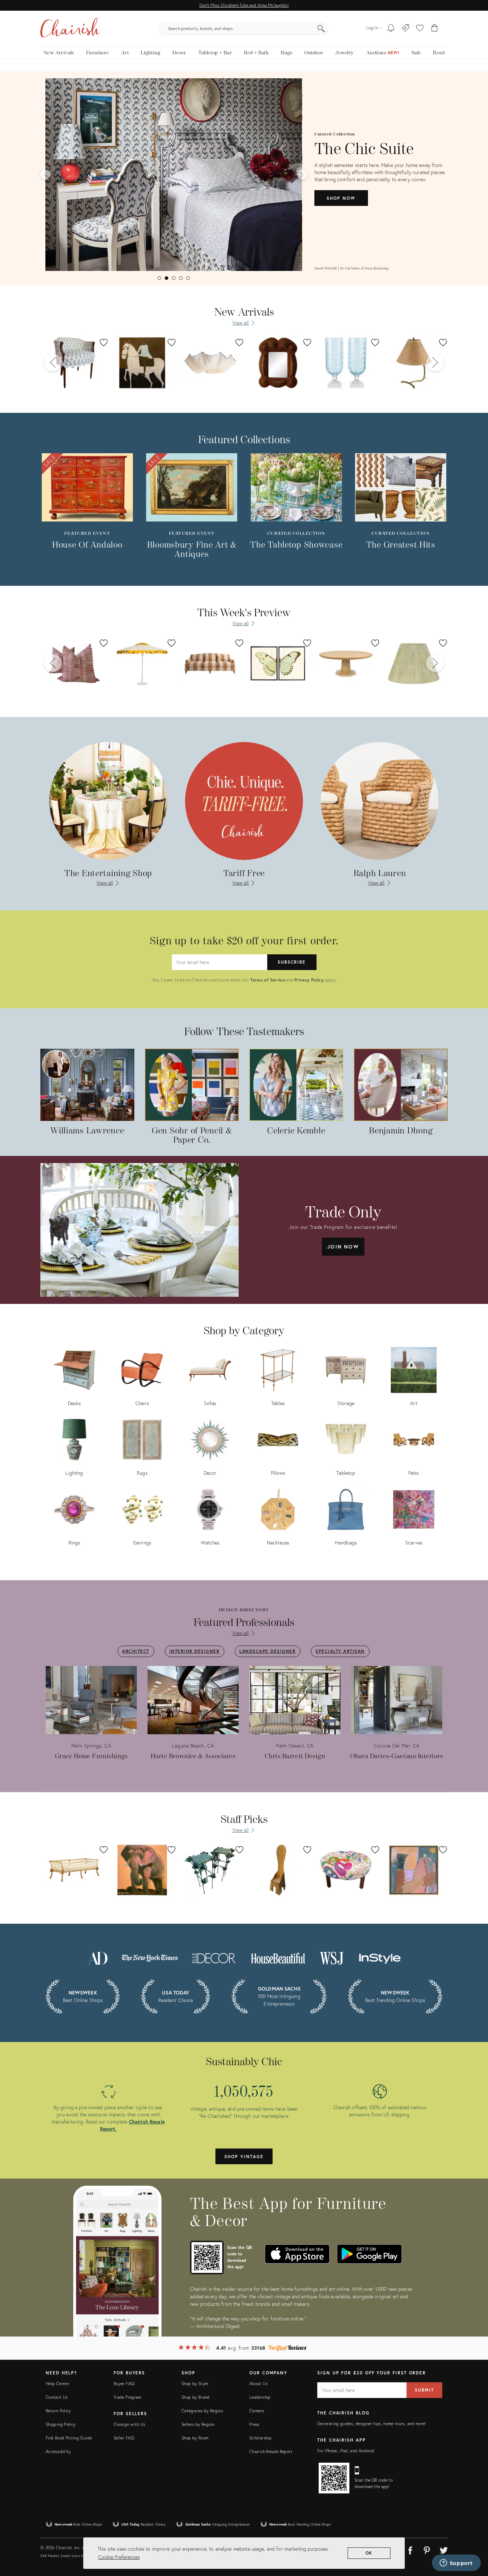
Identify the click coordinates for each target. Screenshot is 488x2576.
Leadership (260, 2397)
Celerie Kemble (296, 1131)
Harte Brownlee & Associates (193, 1756)
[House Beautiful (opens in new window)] (278, 1957)
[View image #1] (159, 278)
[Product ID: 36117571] (210, 663)
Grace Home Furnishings (91, 1756)
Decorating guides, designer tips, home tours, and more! (372, 2424)
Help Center (58, 2384)
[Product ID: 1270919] (278, 663)
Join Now (343, 1247)
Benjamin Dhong (401, 1131)
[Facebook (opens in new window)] (410, 2549)
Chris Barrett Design (295, 1756)
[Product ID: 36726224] (142, 363)
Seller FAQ (124, 2438)
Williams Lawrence (87, 1131)
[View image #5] (188, 278)
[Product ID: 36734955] (414, 363)
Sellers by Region (198, 2424)
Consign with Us (129, 2424)
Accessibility (58, 2451)
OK (369, 2553)
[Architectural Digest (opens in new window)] (98, 1957)
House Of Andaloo (87, 545)
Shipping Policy (61, 2424)
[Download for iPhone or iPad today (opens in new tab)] (297, 2254)
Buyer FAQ (124, 2384)
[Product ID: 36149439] (346, 663)
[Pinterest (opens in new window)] (427, 2549)
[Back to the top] (474, 2538)
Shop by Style (195, 2384)
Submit (424, 2390)
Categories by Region (202, 2411)
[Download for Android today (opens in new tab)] (369, 2254)
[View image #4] (181, 278)
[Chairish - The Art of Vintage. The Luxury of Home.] (70, 29)
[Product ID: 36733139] (346, 363)
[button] (420, 29)
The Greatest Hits (401, 545)
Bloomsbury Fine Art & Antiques (192, 550)
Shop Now (341, 198)
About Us (258, 2384)
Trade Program (128, 2397)
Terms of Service (268, 980)
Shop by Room (195, 2438)
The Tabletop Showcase (296, 545)
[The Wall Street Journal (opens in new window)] (332, 1957)
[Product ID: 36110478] (74, 363)
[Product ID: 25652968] (74, 663)
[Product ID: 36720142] (278, 363)
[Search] (321, 29)
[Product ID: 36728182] (210, 363)
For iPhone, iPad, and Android (346, 2451)
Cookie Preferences (119, 2557)
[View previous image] (45, 174)
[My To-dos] (391, 29)
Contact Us (57, 2397)
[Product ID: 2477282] (142, 663)
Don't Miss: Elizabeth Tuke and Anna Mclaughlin (244, 5)
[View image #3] (174, 278)
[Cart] (435, 29)
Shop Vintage (244, 2157)
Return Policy (58, 2411)
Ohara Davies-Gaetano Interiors (397, 1756)
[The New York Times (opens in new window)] (149, 1957)
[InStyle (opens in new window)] (380, 1957)
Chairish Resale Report (271, 2451)
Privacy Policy (309, 980)
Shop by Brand (196, 2397)
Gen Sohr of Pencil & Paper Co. (192, 1136)
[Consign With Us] (406, 29)
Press (254, 2424)
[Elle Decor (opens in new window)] (214, 1957)
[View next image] (302, 174)
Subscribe (292, 962)
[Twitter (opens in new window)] (444, 2549)
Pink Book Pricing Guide (69, 2438)
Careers (257, 2411)
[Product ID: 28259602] (414, 663)
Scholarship (260, 2438)
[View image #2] (166, 278)
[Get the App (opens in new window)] (207, 2258)
